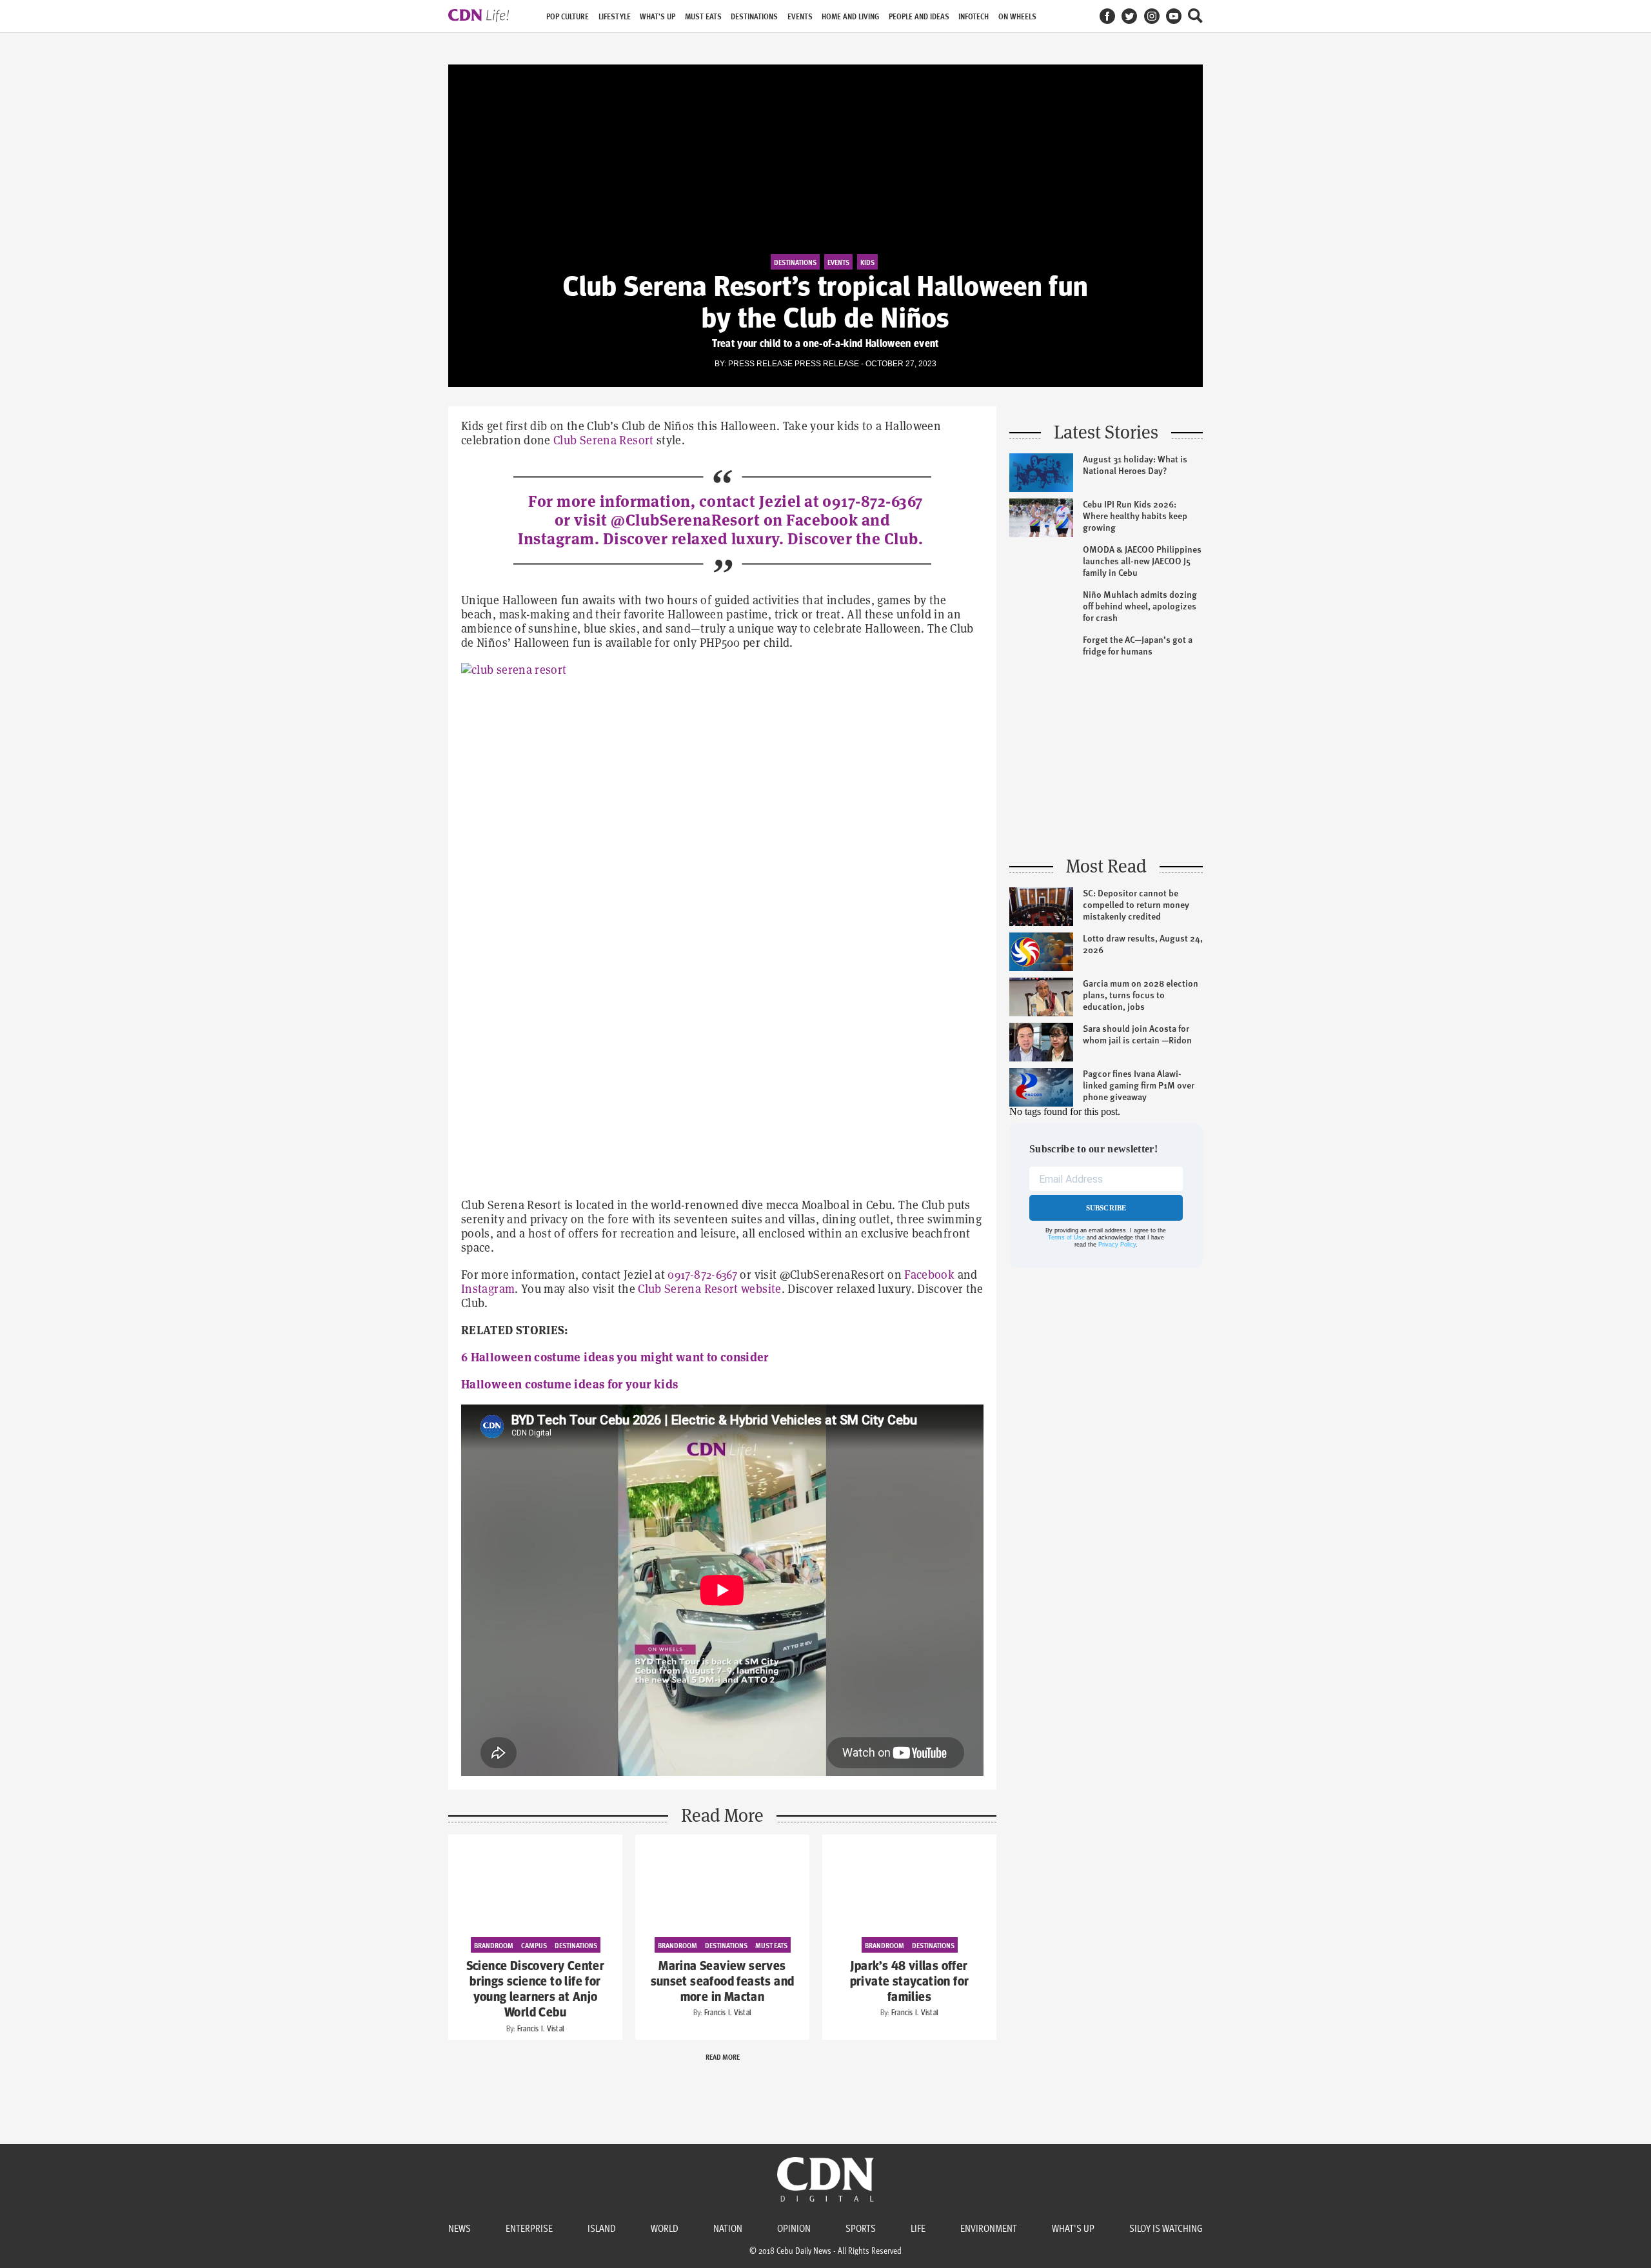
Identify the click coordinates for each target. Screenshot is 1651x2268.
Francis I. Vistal (541, 2029)
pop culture (568, 16)
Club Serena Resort (603, 440)
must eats (703, 16)
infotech (974, 16)
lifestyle (615, 16)
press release (760, 364)
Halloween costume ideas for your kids (569, 1384)
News (460, 2228)
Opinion (794, 2228)
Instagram (488, 1289)
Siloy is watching (1166, 2228)
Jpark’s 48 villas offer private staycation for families (910, 1982)
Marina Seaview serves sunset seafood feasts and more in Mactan (723, 1982)
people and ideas (919, 16)
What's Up (1073, 2228)
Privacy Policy (1117, 1245)
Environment (989, 2228)
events (800, 16)
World (665, 2228)
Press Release (827, 364)
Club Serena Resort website (709, 1289)
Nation (728, 2228)
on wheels (1017, 16)
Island (602, 2228)
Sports (861, 2228)
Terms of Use (1066, 1238)
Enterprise (529, 2228)
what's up (657, 16)
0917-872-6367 (872, 501)
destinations (754, 16)
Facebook (929, 1275)
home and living (850, 16)
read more (723, 2056)
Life (918, 2228)
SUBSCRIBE (1106, 1208)
